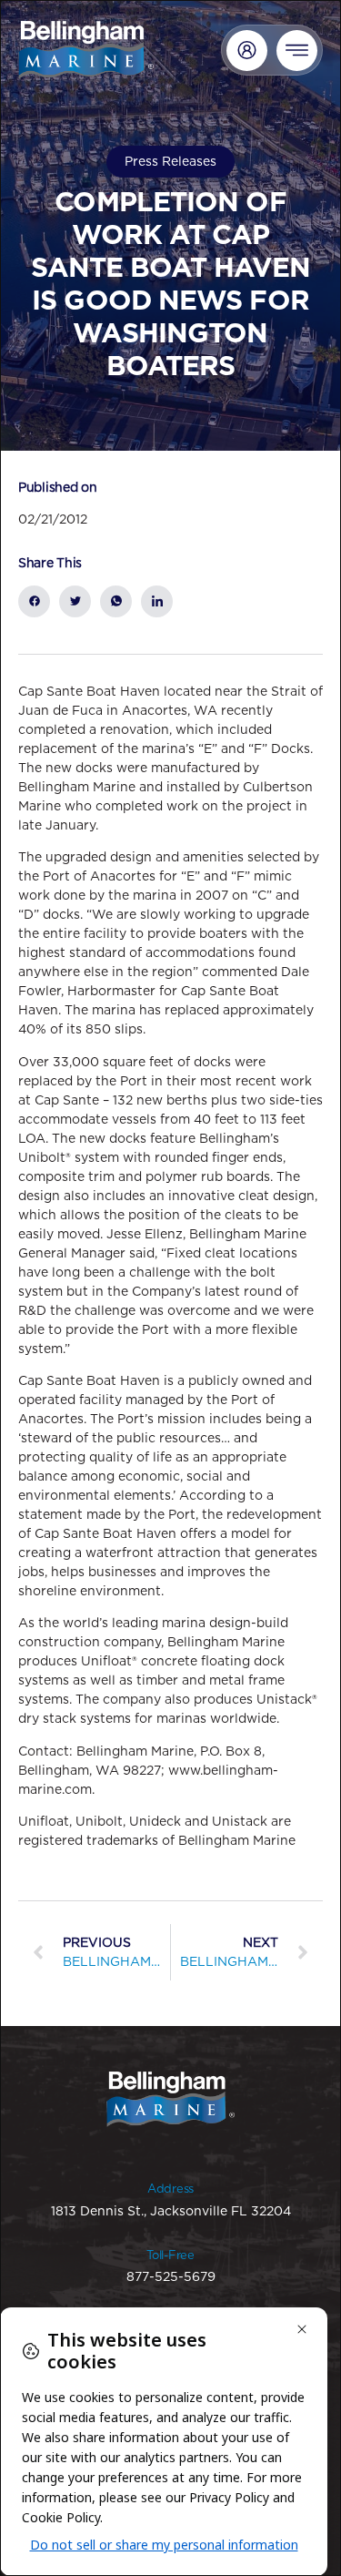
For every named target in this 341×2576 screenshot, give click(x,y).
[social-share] (34, 601)
